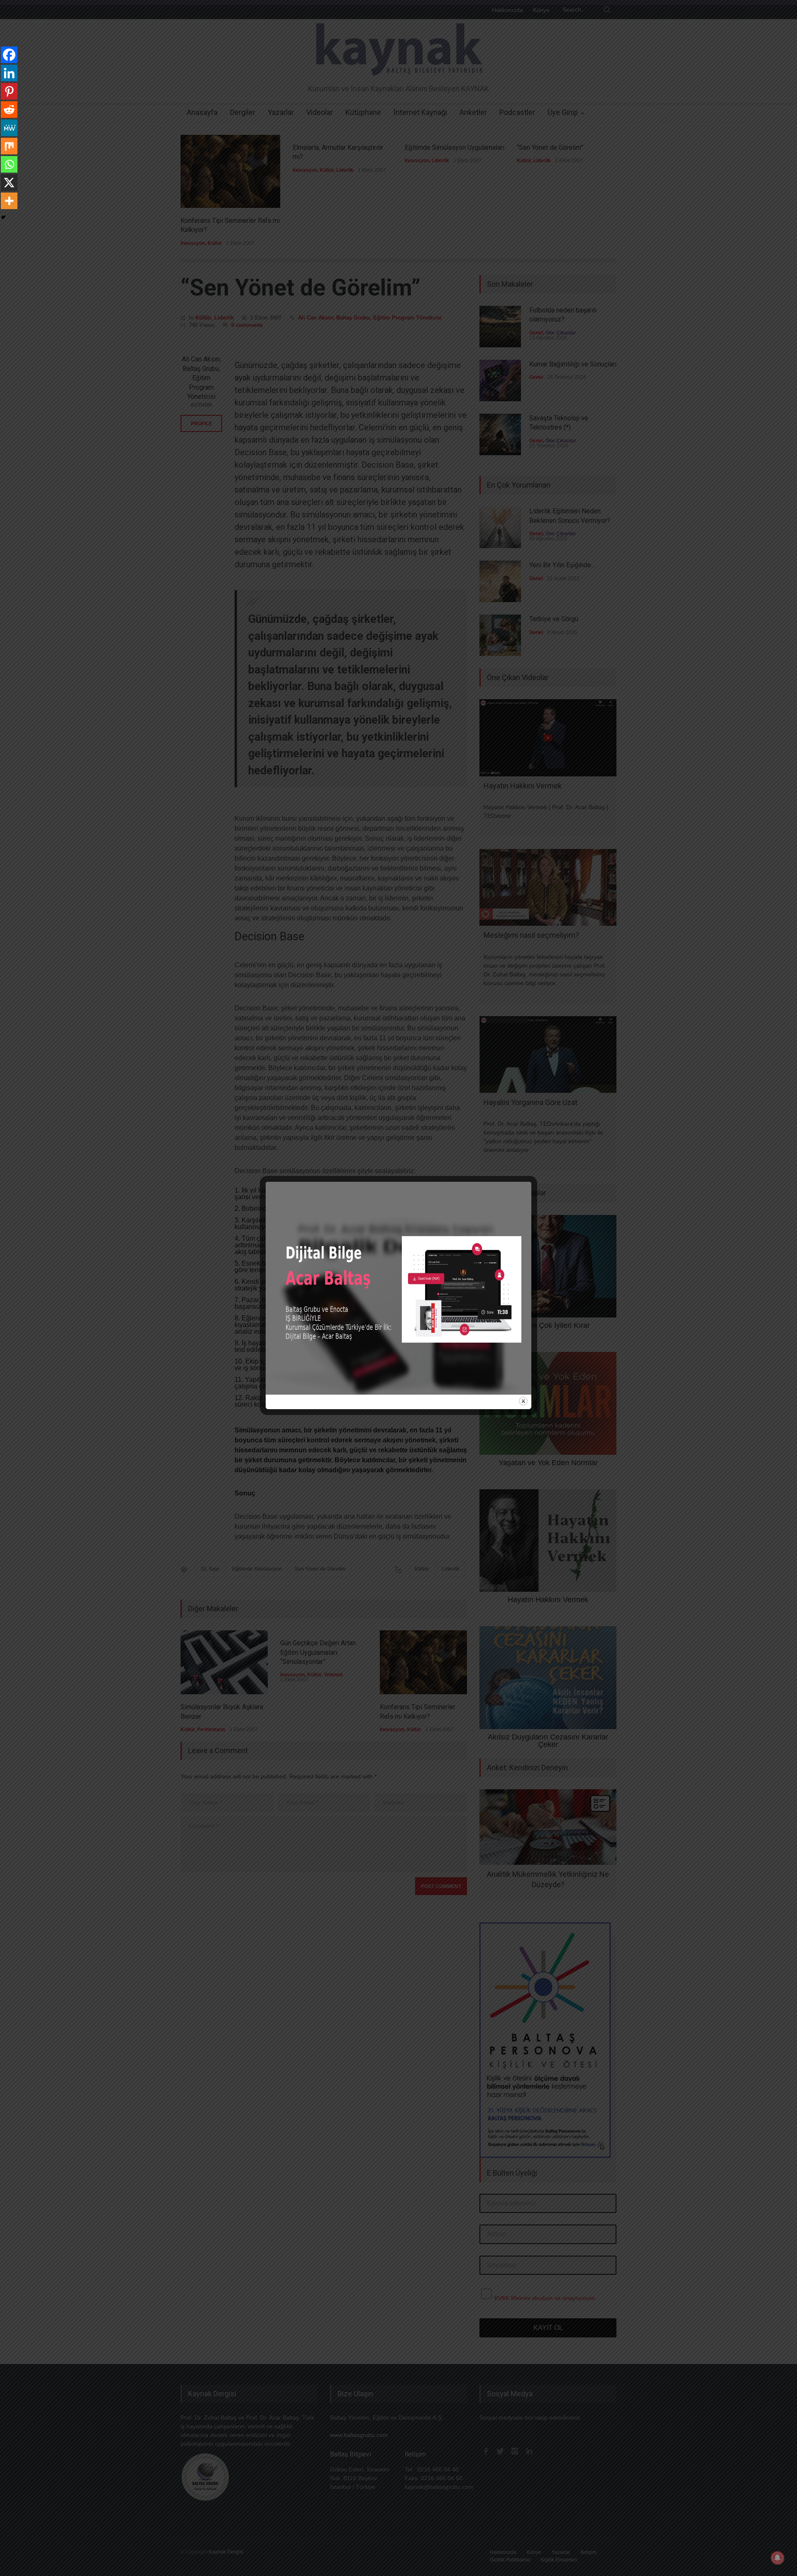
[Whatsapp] (9, 164)
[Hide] (3, 217)
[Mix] (9, 146)
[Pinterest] (9, 91)
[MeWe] (9, 128)
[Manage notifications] (777, 2558)
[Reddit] (9, 110)
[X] (9, 183)
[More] (9, 201)
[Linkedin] (9, 73)
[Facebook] (9, 55)
